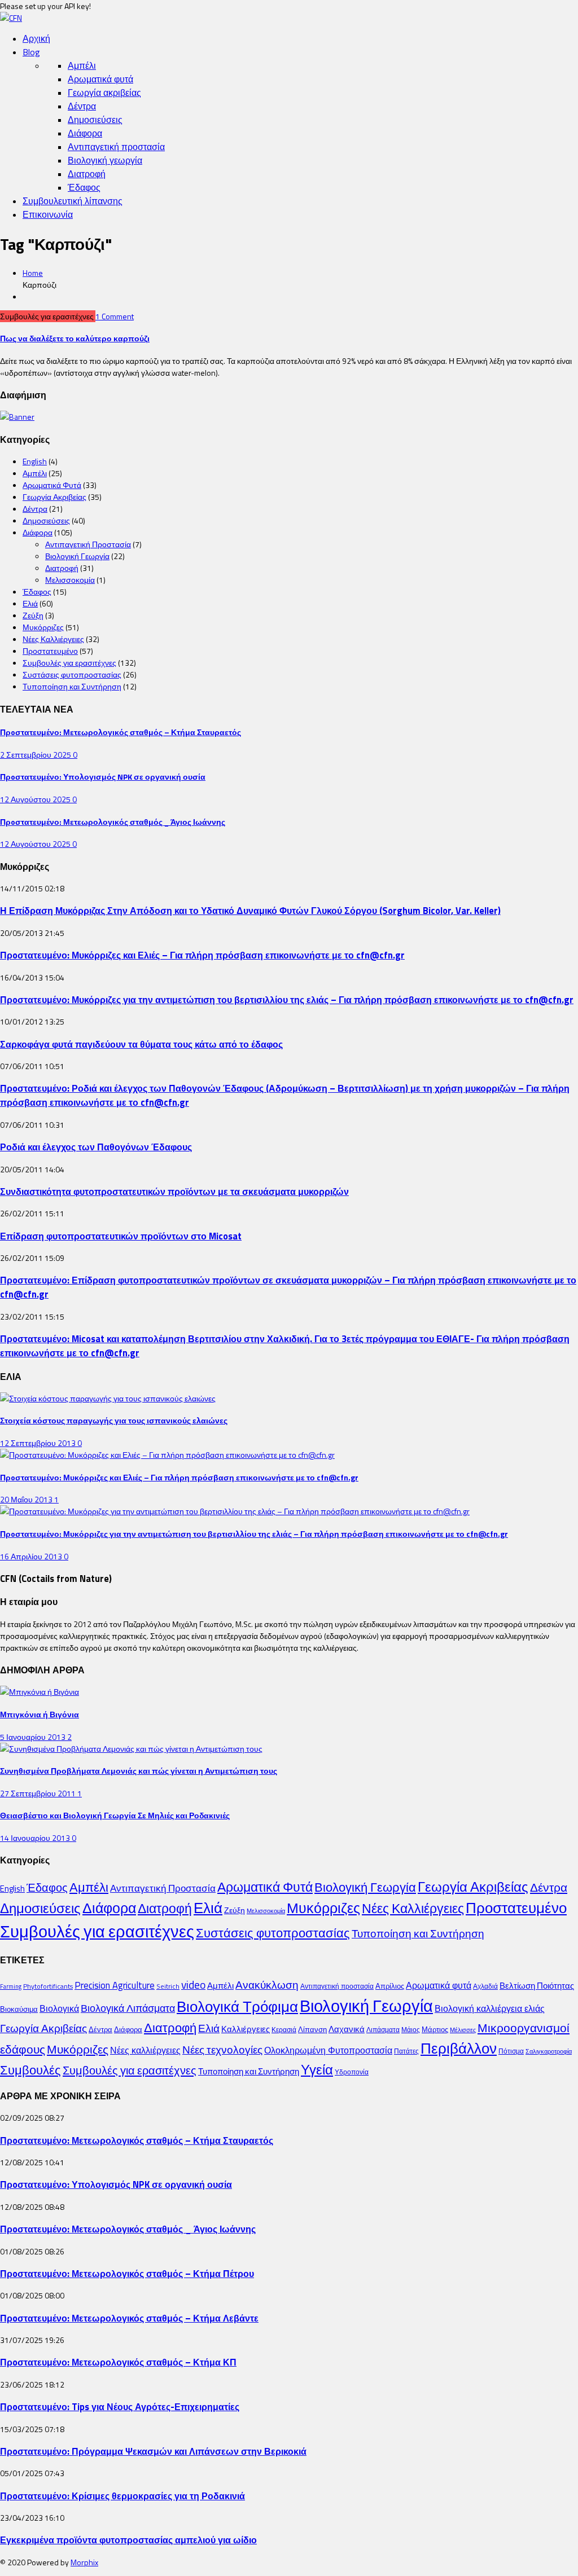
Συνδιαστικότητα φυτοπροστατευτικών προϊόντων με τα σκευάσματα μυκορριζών (174, 1191)
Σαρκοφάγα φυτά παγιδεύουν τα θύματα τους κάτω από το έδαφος (141, 1044)
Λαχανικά (347, 2029)
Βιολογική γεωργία (105, 160)
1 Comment (115, 316)
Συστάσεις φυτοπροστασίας (72, 674)
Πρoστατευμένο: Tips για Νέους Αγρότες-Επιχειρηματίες (120, 2406)
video (193, 1985)
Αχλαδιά (485, 1986)
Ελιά (30, 603)
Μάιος (411, 2030)
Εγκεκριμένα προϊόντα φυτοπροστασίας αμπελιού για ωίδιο (128, 2540)
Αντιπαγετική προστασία (116, 147)
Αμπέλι (82, 65)
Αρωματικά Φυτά (52, 485)
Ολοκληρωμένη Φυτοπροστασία (328, 2050)
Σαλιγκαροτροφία (549, 2051)
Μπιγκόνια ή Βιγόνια (40, 1714)
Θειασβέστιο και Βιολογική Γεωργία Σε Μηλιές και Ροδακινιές (115, 1815)
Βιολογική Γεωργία (77, 556)
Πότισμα (511, 2051)
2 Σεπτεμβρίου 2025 (36, 755)
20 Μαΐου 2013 (27, 1499)
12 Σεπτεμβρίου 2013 (39, 1443)
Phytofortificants (48, 1986)
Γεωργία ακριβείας (104, 93)
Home (33, 273)
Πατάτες (406, 2051)
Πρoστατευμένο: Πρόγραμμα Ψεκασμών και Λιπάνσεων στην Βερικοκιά (153, 2451)
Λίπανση (312, 2029)
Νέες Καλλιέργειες (53, 639)
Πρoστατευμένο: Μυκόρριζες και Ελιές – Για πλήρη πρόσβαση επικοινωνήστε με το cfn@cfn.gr (202, 955)
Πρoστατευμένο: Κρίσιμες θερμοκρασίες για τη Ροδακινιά (122, 2496)
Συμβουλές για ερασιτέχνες (69, 663)
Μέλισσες (463, 2030)
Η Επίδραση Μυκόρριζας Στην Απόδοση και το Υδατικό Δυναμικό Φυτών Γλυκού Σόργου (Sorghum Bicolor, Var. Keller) (250, 910)
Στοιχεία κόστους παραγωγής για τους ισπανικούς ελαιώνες (114, 1420)
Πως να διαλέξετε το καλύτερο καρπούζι (75, 338)
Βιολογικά (59, 2008)
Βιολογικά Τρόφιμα (237, 2006)
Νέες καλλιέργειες (145, 2050)
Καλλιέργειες (246, 2029)
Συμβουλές (30, 2070)
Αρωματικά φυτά (100, 79)
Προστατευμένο (50, 651)
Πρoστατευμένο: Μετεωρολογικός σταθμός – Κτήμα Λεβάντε (129, 2318)
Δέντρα (82, 106)
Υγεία (317, 2069)
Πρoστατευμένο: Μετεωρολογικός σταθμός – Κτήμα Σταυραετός (121, 732)
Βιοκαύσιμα (19, 2009)
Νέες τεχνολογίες (222, 2049)
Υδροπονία (352, 2072)
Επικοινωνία (48, 214)
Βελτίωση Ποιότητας (537, 1986)
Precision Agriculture (115, 1985)
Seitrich (168, 1986)
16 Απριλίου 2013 (32, 1556)
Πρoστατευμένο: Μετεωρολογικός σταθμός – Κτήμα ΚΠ (118, 2362)
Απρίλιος (390, 1986)
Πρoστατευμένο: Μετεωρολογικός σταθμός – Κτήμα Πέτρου (127, 2273)
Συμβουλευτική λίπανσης (73, 201)
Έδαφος (84, 187)
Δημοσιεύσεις (95, 120)
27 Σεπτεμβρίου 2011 (39, 1793)
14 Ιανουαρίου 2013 (36, 1838)
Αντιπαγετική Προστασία (88, 544)
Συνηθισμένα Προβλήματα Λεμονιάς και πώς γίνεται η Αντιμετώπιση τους (139, 1771)
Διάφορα (85, 133)
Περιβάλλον (459, 2048)
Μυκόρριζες (43, 627)
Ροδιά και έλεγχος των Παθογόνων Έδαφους (96, 1147)
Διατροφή (87, 174)
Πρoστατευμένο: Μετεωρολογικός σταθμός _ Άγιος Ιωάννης (113, 822)
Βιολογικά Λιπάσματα (128, 2008)
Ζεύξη (33, 615)
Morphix (84, 2562)
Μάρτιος (435, 2029)
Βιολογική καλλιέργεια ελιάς (490, 2008)
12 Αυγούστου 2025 (36, 799)
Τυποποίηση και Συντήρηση (72, 686)
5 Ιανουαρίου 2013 (34, 1737)
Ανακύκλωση (267, 1985)
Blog (31, 52)
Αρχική (36, 38)
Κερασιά (284, 2030)
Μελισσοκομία (70, 580)
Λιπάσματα (383, 2030)
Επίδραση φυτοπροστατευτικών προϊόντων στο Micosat (121, 1236)
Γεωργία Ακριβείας (54, 497)
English (35, 461)
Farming (11, 1986)
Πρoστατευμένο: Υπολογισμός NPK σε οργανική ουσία (103, 777)
